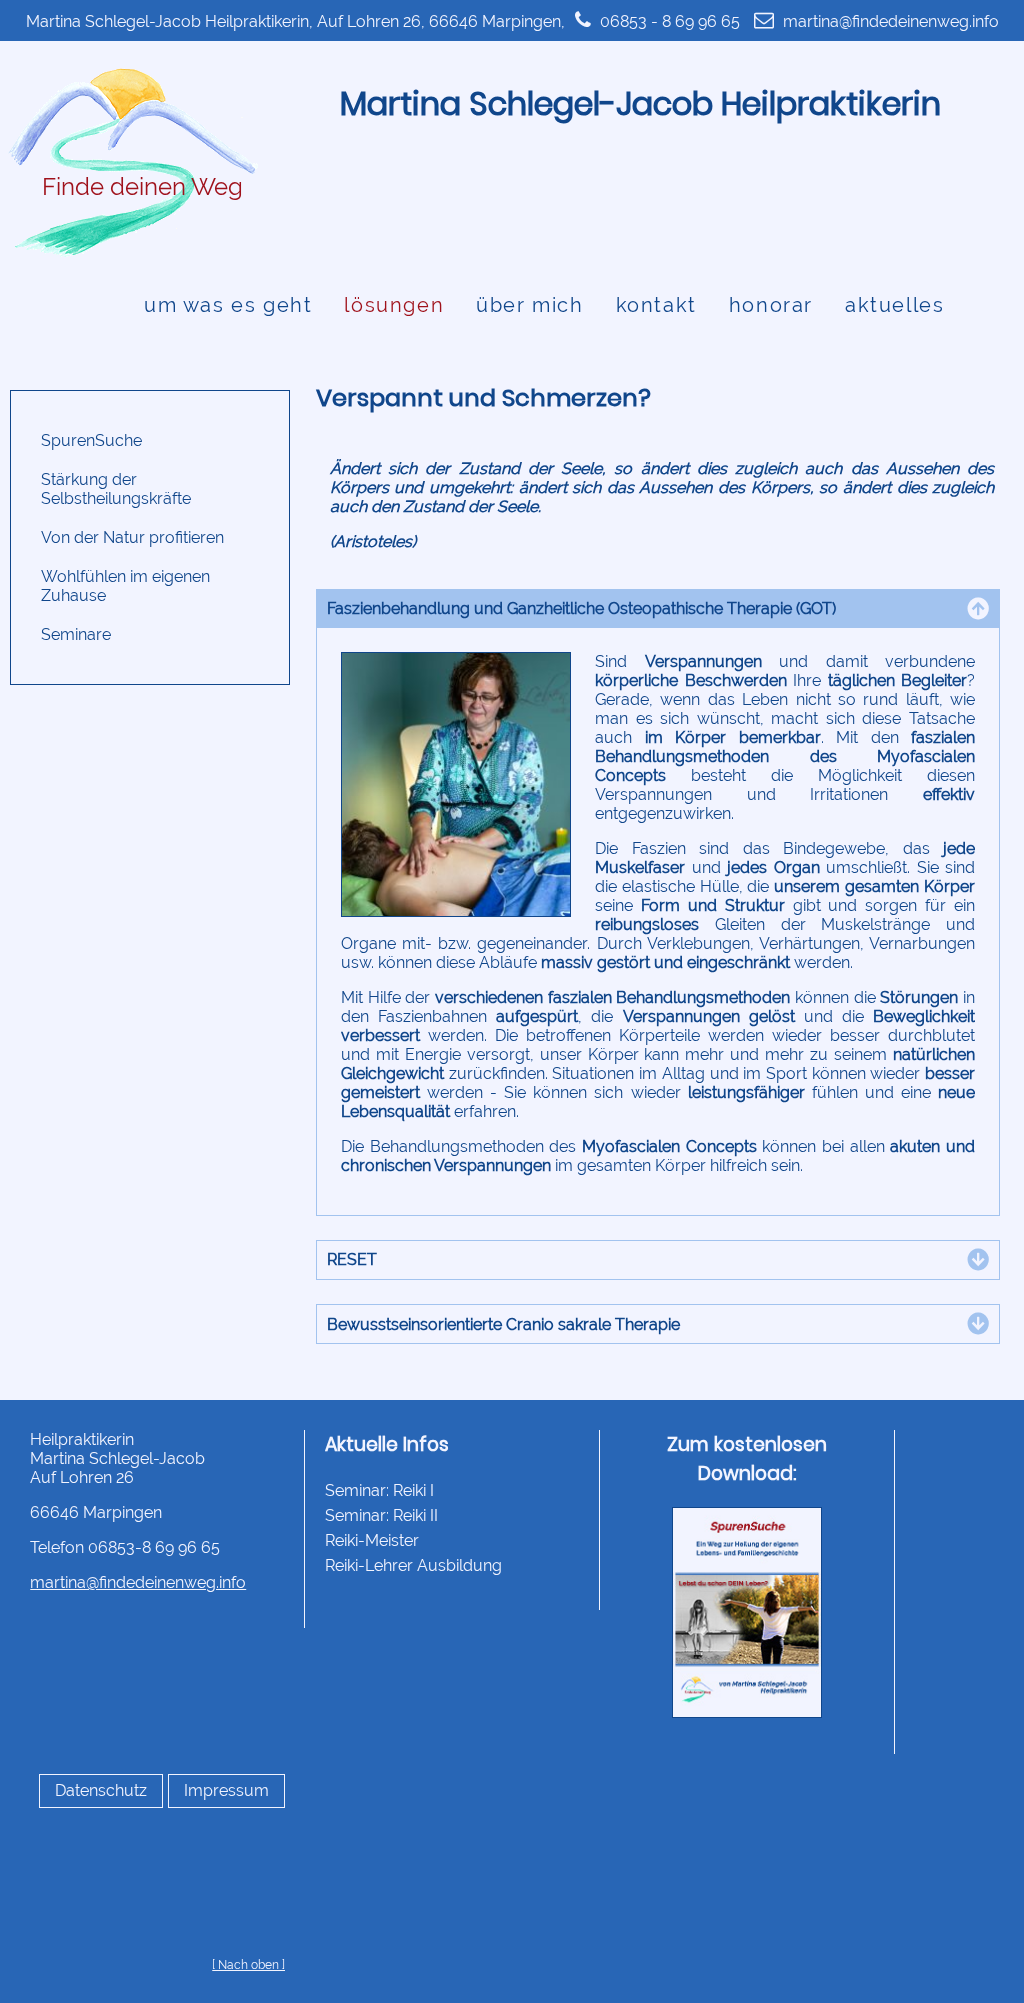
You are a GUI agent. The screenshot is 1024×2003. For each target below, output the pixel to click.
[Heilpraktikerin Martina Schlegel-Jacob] (130, 254)
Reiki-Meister (372, 1540)
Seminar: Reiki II (381, 1515)
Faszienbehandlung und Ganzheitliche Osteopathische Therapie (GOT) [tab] (581, 608)
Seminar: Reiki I (379, 1490)
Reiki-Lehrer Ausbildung (413, 1565)
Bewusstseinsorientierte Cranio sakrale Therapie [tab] (503, 1324)
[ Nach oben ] (248, 1965)
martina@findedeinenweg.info (891, 21)
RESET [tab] (352, 1259)
